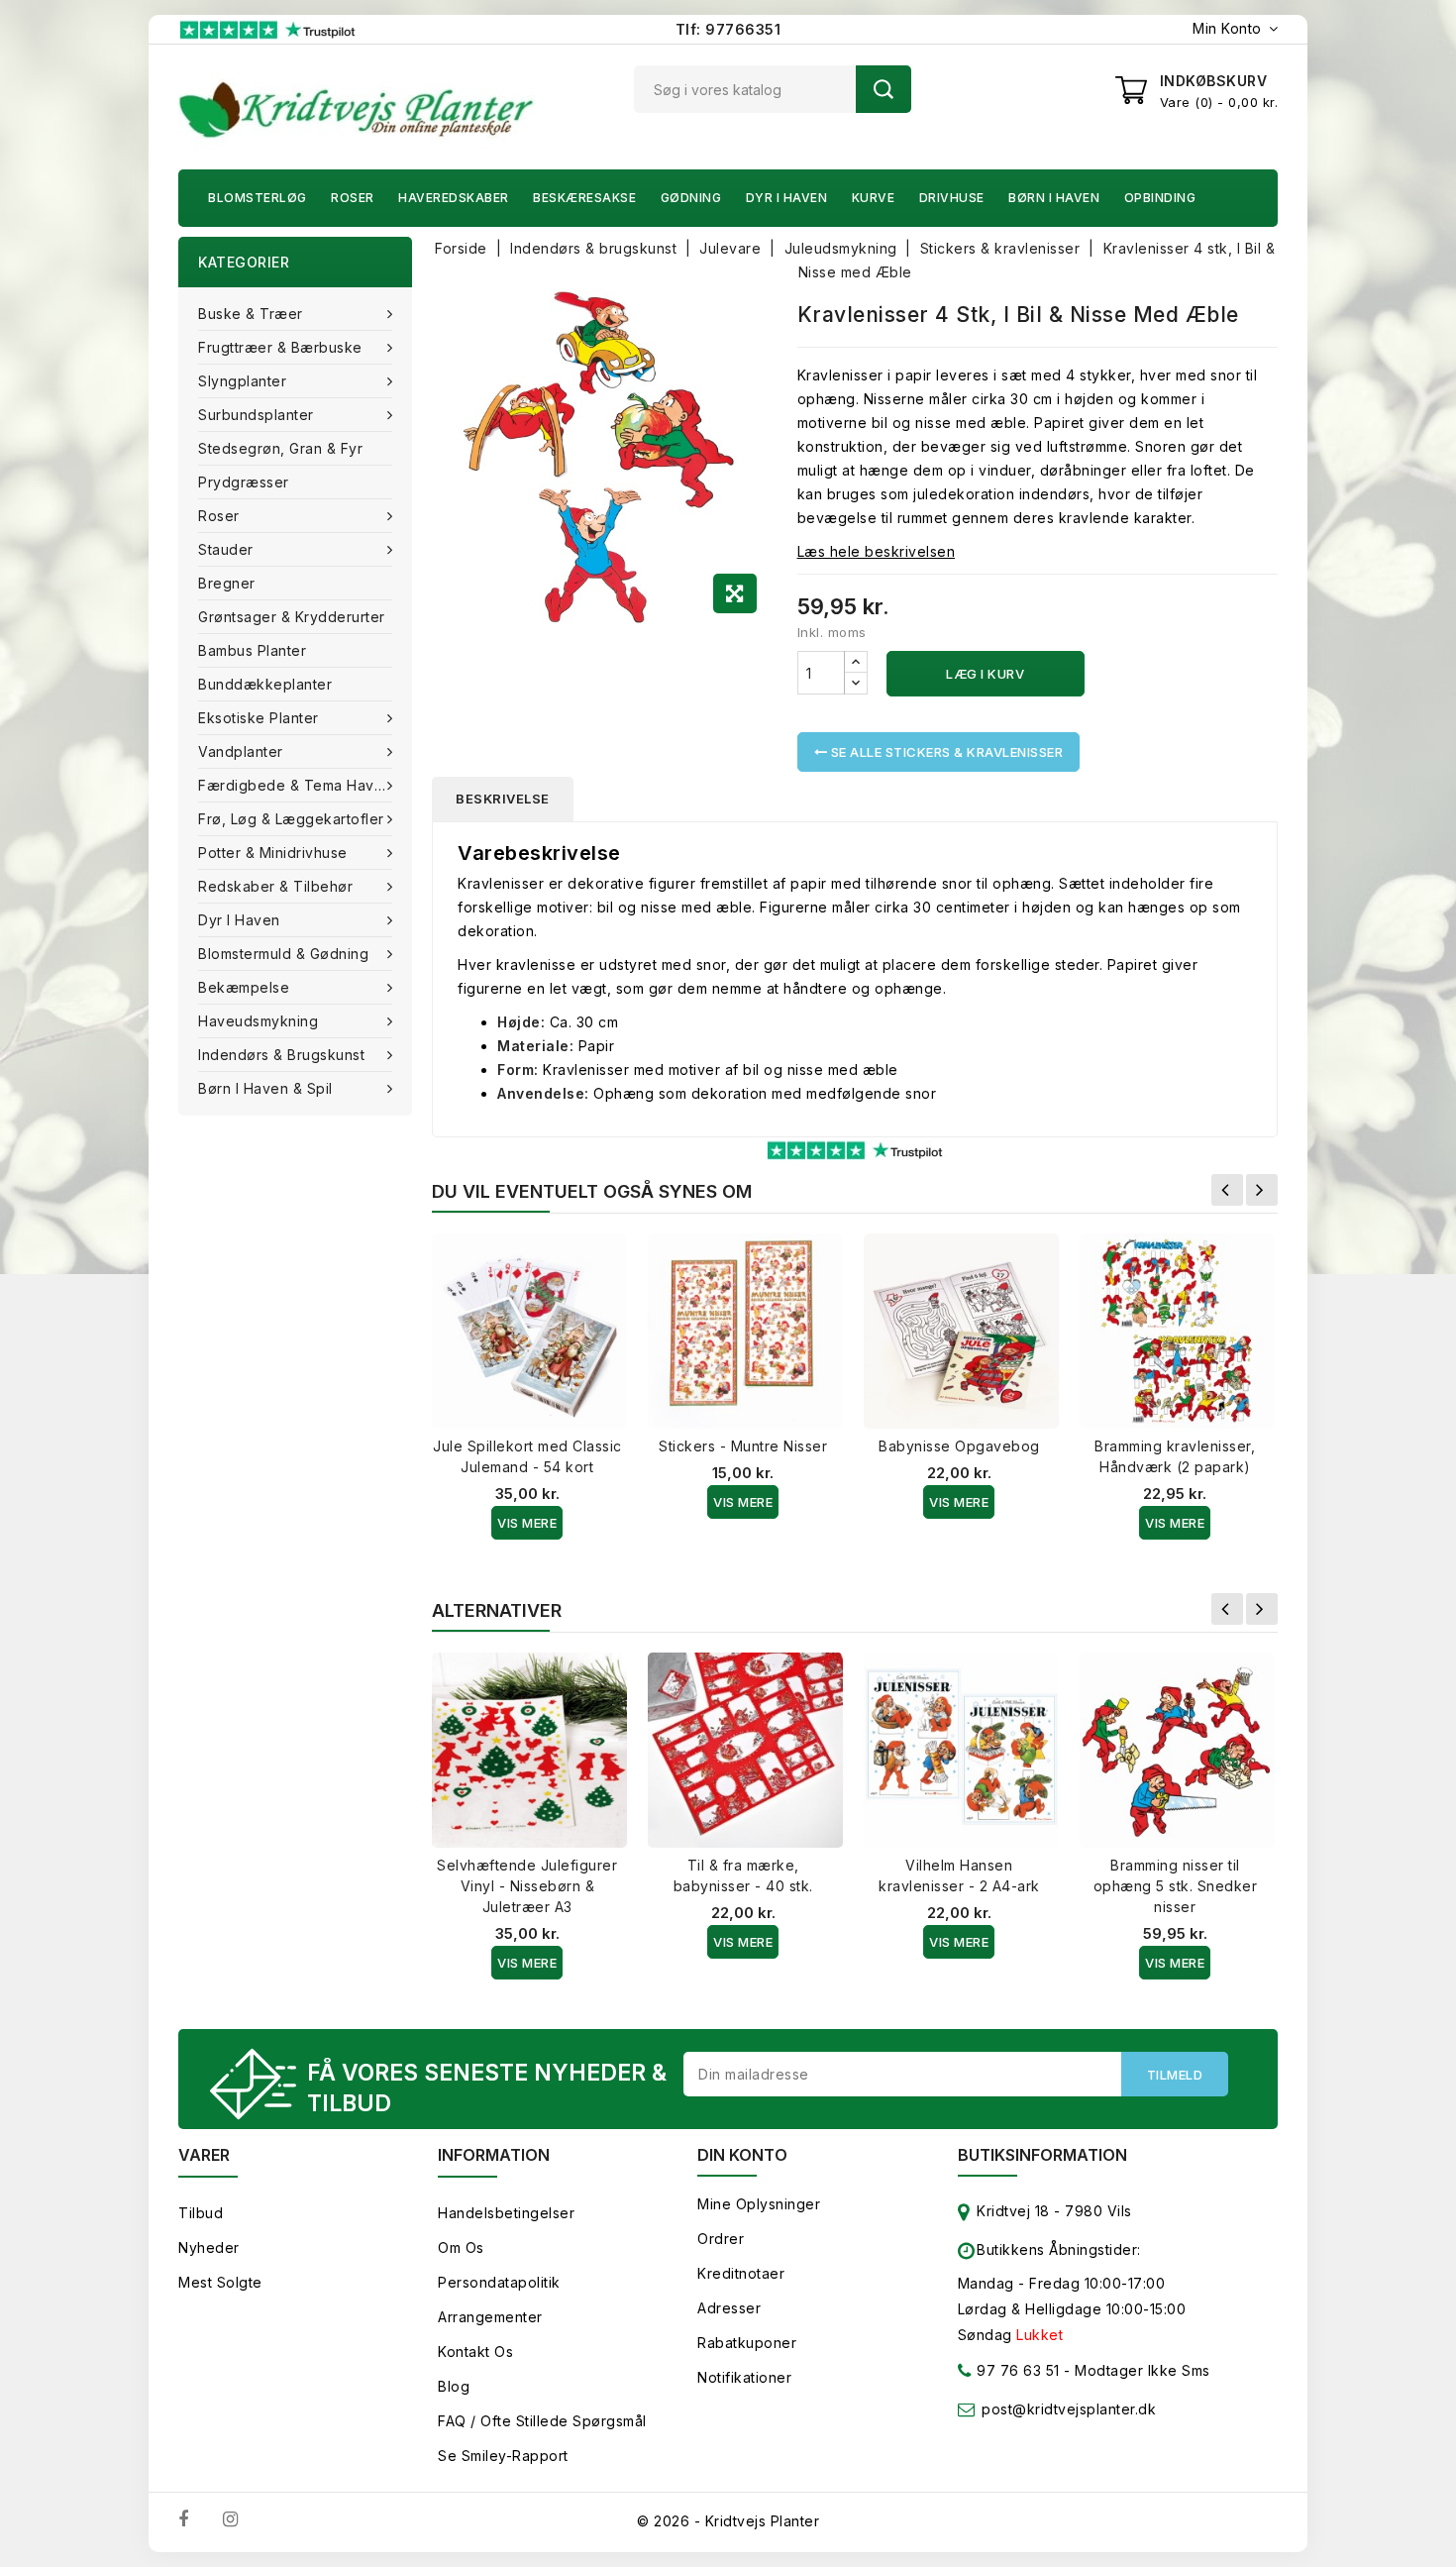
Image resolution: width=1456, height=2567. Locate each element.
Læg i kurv (985, 674)
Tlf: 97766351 (728, 29)
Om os (461, 2247)
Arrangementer (490, 2317)
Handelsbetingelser (506, 2213)
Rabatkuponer (747, 2343)
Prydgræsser (244, 482)
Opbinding (1160, 198)
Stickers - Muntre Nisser (743, 1446)
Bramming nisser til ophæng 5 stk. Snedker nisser (1176, 1886)
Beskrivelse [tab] (503, 799)
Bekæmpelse (244, 987)
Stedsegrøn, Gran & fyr (280, 448)
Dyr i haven (787, 198)
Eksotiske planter (259, 718)
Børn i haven (1054, 198)
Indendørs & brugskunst (281, 1055)
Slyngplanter (242, 381)
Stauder (226, 549)
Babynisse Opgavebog (959, 1446)
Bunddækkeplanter (265, 684)
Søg (884, 89)
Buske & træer (251, 314)
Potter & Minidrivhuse (273, 853)
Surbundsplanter (256, 415)
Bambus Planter (252, 650)
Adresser (729, 2308)
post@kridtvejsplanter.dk (1069, 2409)
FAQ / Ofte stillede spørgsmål (542, 2421)
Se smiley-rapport (503, 2456)
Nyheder (209, 2247)
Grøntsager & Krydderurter (292, 617)
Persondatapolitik (499, 2282)
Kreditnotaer (741, 2273)
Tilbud (201, 2213)
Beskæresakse (584, 198)
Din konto (742, 2155)
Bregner (227, 583)
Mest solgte (220, 2282)
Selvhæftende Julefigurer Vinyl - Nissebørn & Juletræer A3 (527, 1886)
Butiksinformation (1042, 2155)
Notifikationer (744, 2377)
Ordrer (721, 2239)
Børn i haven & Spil (265, 1088)
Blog (454, 2386)
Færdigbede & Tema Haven (295, 785)
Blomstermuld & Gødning (283, 954)
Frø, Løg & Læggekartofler (291, 819)
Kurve (874, 198)
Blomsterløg (258, 198)
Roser (353, 198)
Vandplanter (241, 751)
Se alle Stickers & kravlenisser (945, 752)
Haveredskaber (454, 198)
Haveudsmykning (258, 1021)
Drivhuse (952, 198)
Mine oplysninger (759, 2204)
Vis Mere (527, 1523)
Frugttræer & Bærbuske (280, 347)
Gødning (691, 198)
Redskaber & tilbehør (275, 886)
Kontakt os (475, 2352)
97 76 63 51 (1016, 2370)
